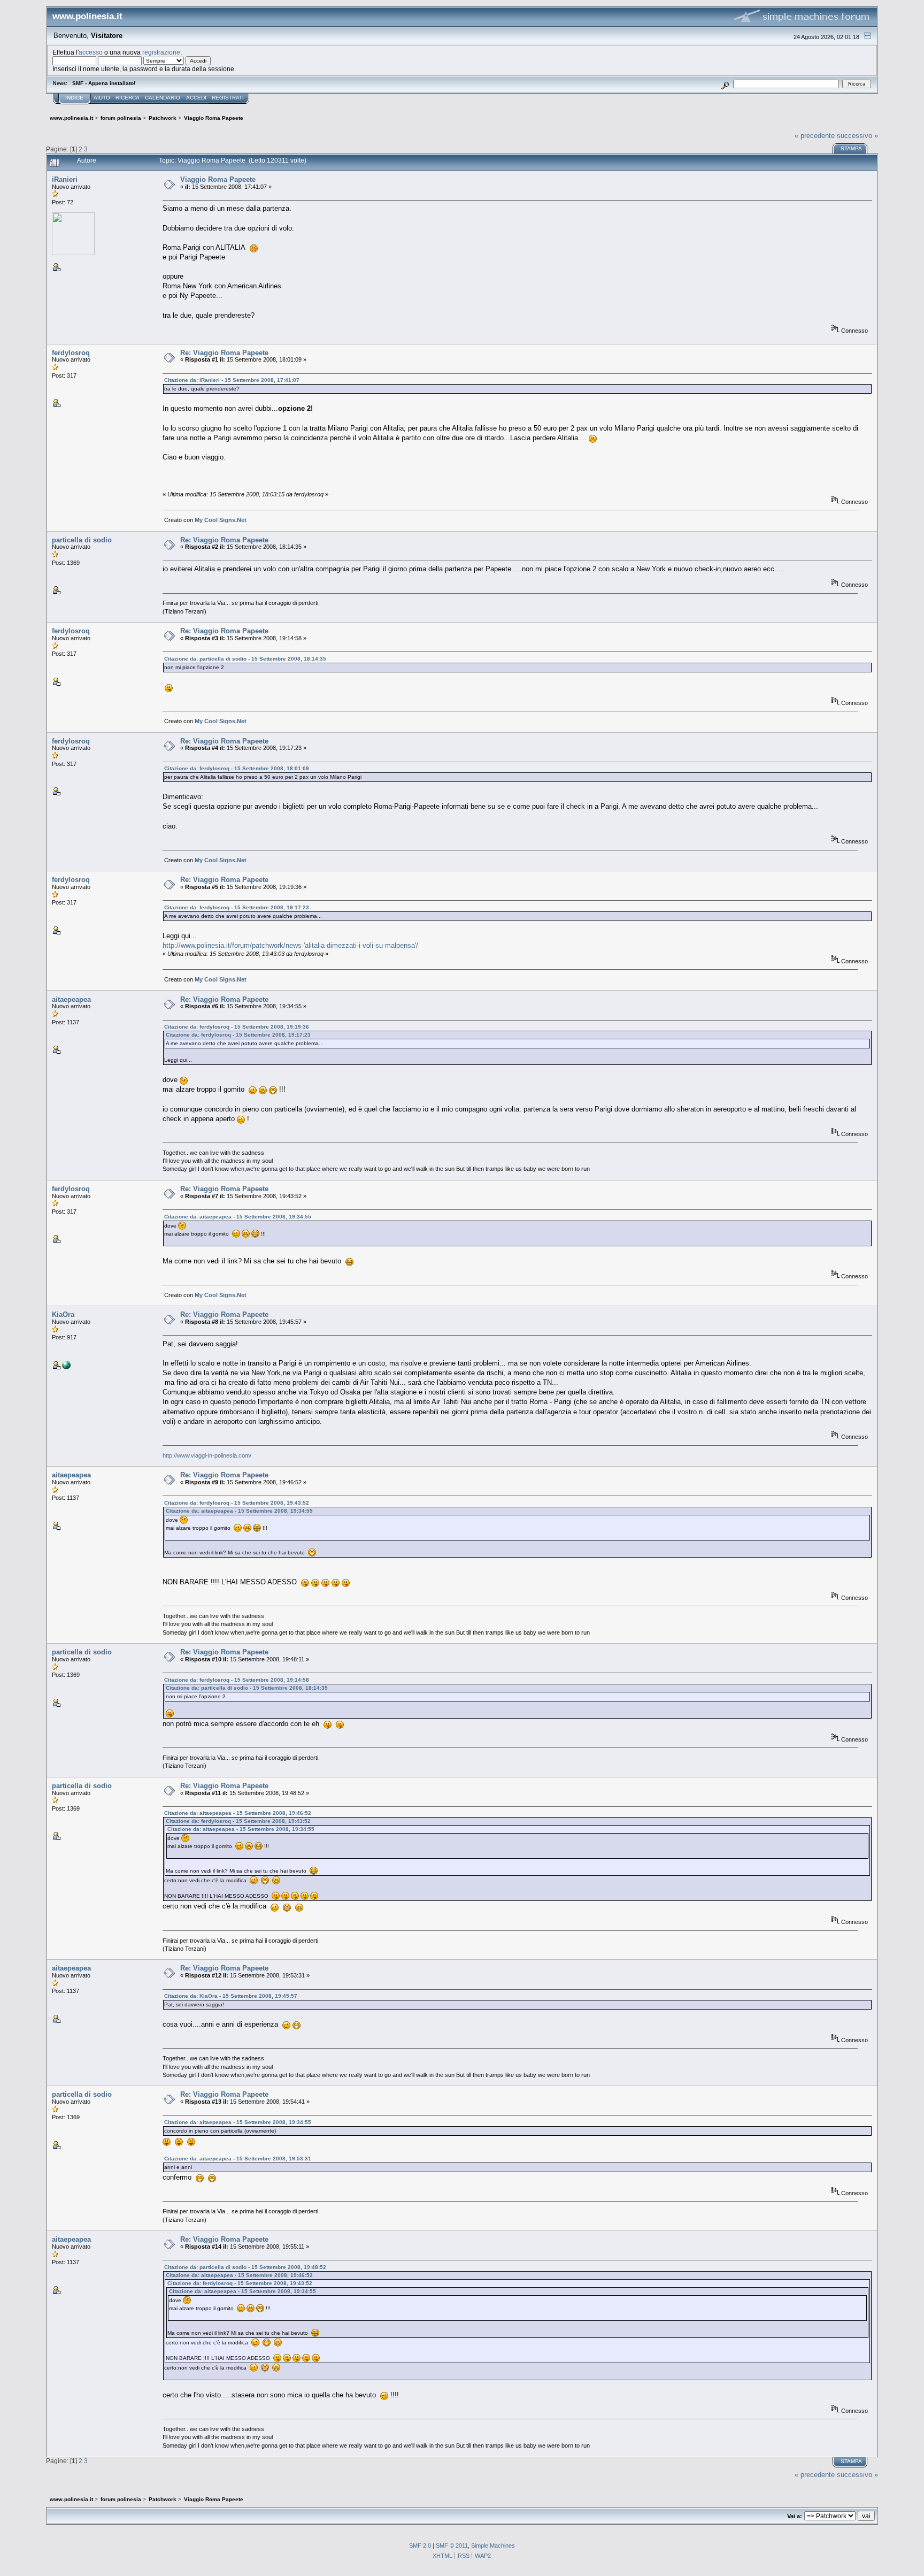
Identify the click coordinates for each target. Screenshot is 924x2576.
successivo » (857, 136)
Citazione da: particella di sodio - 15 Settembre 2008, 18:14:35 (245, 659)
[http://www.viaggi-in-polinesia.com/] (66, 1367)
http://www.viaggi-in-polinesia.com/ (207, 1455)
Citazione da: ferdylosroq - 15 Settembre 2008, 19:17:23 (237, 907)
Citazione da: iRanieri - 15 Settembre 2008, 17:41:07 (232, 380)
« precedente (815, 136)
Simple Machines (493, 2546)
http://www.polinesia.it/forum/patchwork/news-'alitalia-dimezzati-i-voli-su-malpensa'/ (290, 945)
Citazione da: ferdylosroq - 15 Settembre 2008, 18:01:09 (237, 768)
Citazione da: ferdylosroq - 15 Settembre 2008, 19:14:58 (237, 1680)
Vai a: (795, 2516)
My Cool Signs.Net (221, 520)
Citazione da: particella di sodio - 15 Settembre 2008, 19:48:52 (245, 2267)
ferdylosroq (71, 353)
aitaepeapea (71, 999)
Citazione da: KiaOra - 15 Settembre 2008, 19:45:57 (231, 1996)
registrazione (161, 52)
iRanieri (65, 179)
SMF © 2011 (452, 2546)
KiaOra (63, 1314)
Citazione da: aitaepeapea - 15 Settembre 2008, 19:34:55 (238, 1217)
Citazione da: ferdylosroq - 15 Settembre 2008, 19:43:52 (237, 1503)
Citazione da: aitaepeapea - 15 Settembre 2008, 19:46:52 (238, 1813)
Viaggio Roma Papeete (218, 179)
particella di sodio (82, 540)
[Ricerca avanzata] (725, 84)
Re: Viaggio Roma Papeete (224, 353)
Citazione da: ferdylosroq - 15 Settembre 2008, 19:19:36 (237, 1027)
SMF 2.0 (420, 2546)
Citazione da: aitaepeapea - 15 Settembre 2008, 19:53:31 (238, 2159)
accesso (91, 52)
